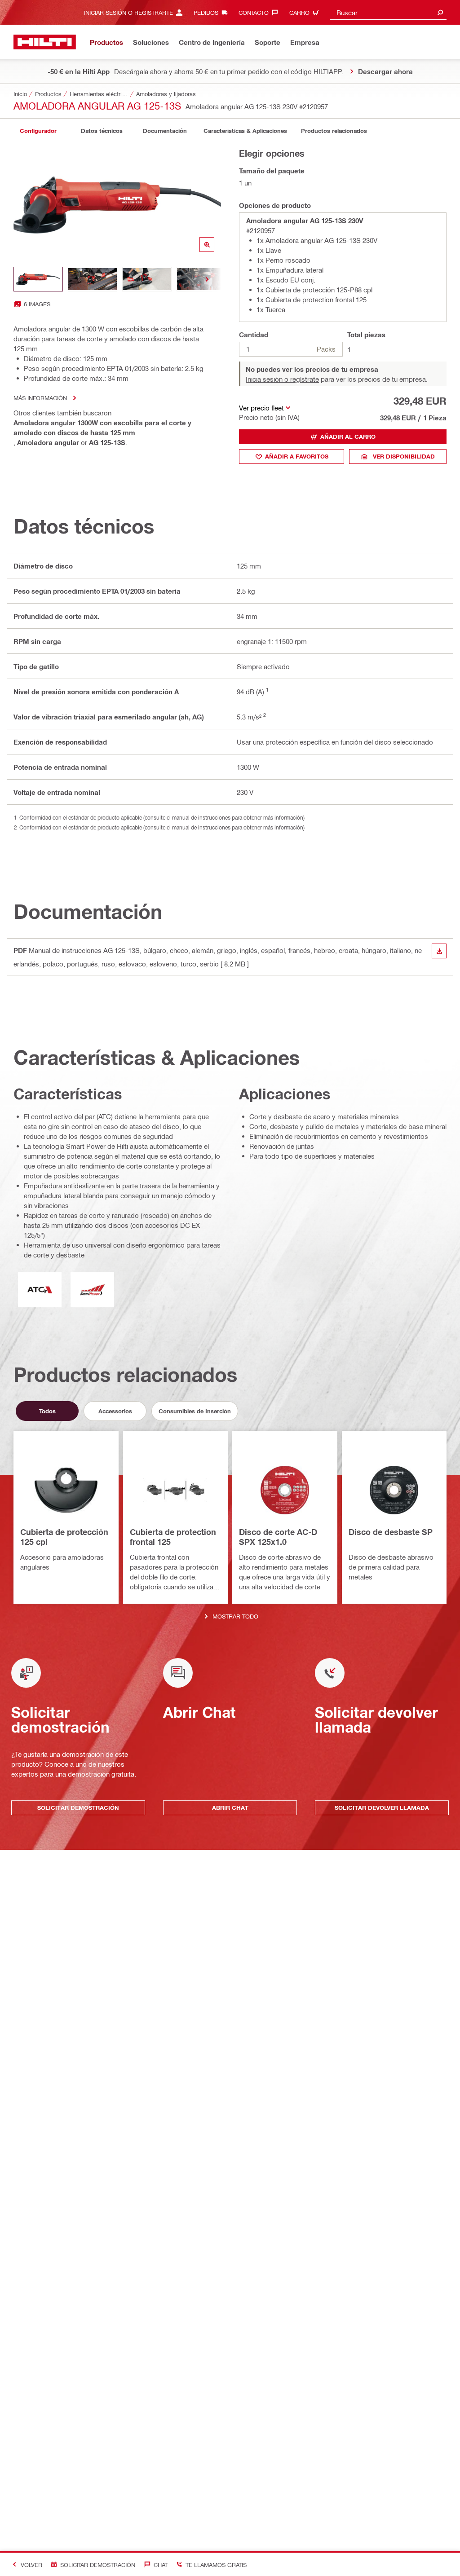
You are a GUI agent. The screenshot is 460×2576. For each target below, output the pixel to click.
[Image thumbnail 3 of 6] (147, 279)
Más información (40, 398)
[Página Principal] (45, 42)
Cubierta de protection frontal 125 (173, 1537)
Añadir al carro (348, 437)
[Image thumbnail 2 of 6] (93, 279)
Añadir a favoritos (297, 456)
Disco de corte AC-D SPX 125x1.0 (278, 1537)
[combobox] (388, 12)
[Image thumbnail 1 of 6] (38, 279)
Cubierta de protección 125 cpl (64, 1537)
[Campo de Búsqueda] (440, 12)
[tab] (38, 131)
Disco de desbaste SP (391, 1532)
